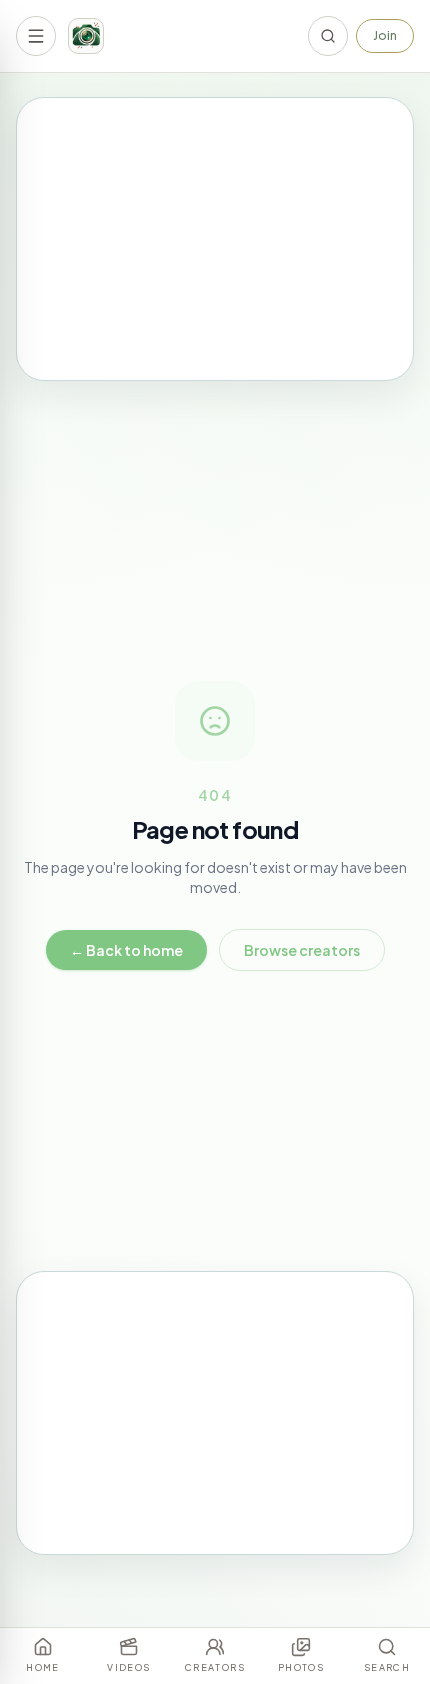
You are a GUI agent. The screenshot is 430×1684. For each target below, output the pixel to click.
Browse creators (302, 950)
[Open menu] (36, 36)
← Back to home (126, 950)
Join (385, 35)
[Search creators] (328, 36)
